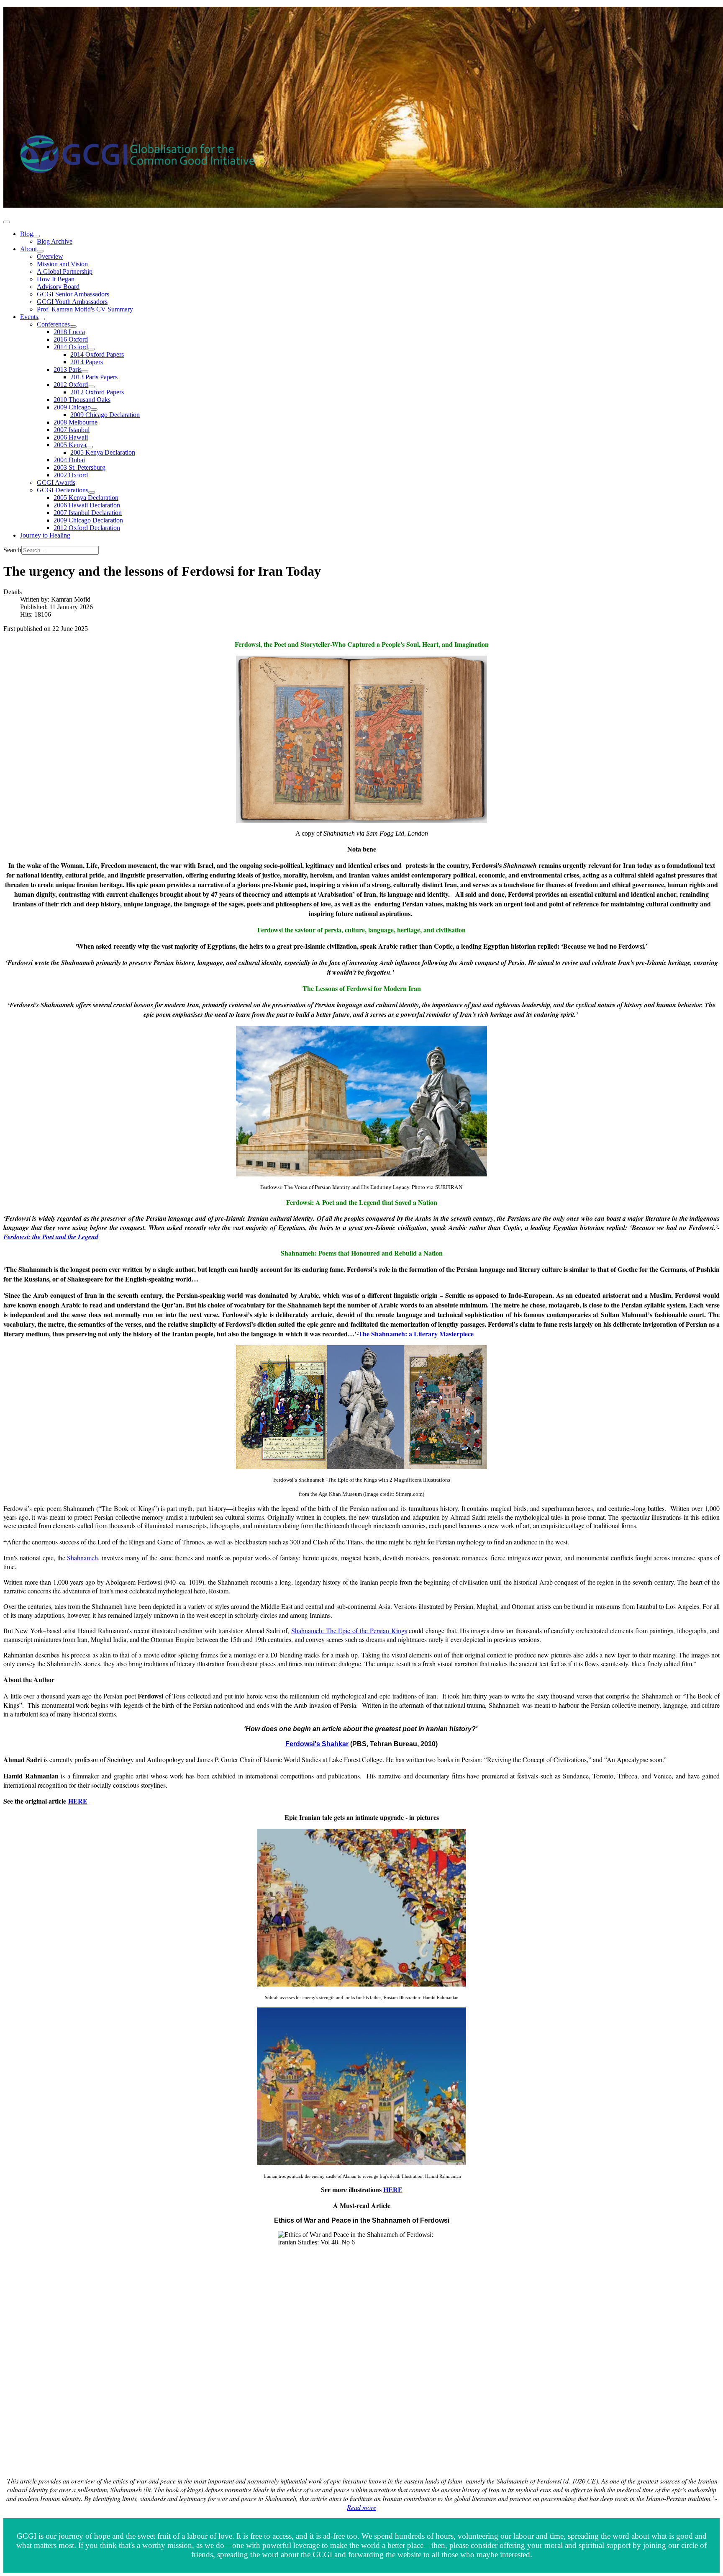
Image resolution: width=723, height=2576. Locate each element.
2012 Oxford (71, 385)
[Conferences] (73, 327)
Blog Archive (55, 241)
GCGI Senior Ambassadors (73, 294)
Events (29, 317)
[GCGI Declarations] (92, 492)
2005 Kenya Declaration (103, 452)
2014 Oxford (71, 347)
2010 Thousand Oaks (82, 400)
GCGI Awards (56, 483)
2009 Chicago (72, 407)
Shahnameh (82, 1558)
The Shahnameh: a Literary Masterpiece (416, 1334)
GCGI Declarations (63, 490)
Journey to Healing (45, 535)
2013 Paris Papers (94, 377)
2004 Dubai (69, 460)
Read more (361, 2507)
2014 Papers (87, 362)
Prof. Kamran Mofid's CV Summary (85, 309)
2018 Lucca (69, 332)
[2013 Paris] (85, 372)
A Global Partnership (65, 271)
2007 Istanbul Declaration (88, 513)
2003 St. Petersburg (79, 467)
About (28, 249)
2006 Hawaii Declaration (87, 505)
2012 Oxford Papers (97, 392)
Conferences (53, 324)
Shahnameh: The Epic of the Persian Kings (349, 1630)
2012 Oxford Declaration (87, 528)
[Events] (41, 319)
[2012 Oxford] (91, 387)
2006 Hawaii (71, 437)
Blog (27, 234)
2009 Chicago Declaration (105, 415)
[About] (40, 251)
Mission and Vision (62, 264)
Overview (50, 256)
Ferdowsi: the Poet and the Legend (51, 1237)
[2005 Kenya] (90, 447)
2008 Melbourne (76, 422)
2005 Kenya (70, 445)
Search (12, 550)
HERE (78, 1801)
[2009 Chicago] (94, 409)
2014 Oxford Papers (97, 354)
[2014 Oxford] (91, 349)
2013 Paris (68, 369)
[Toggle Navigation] (7, 222)
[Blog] (36, 236)
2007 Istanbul (72, 430)
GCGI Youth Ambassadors (72, 302)
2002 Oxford (71, 475)
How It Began (56, 279)
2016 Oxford (71, 339)
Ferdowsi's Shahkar (317, 1744)
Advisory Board (58, 287)
